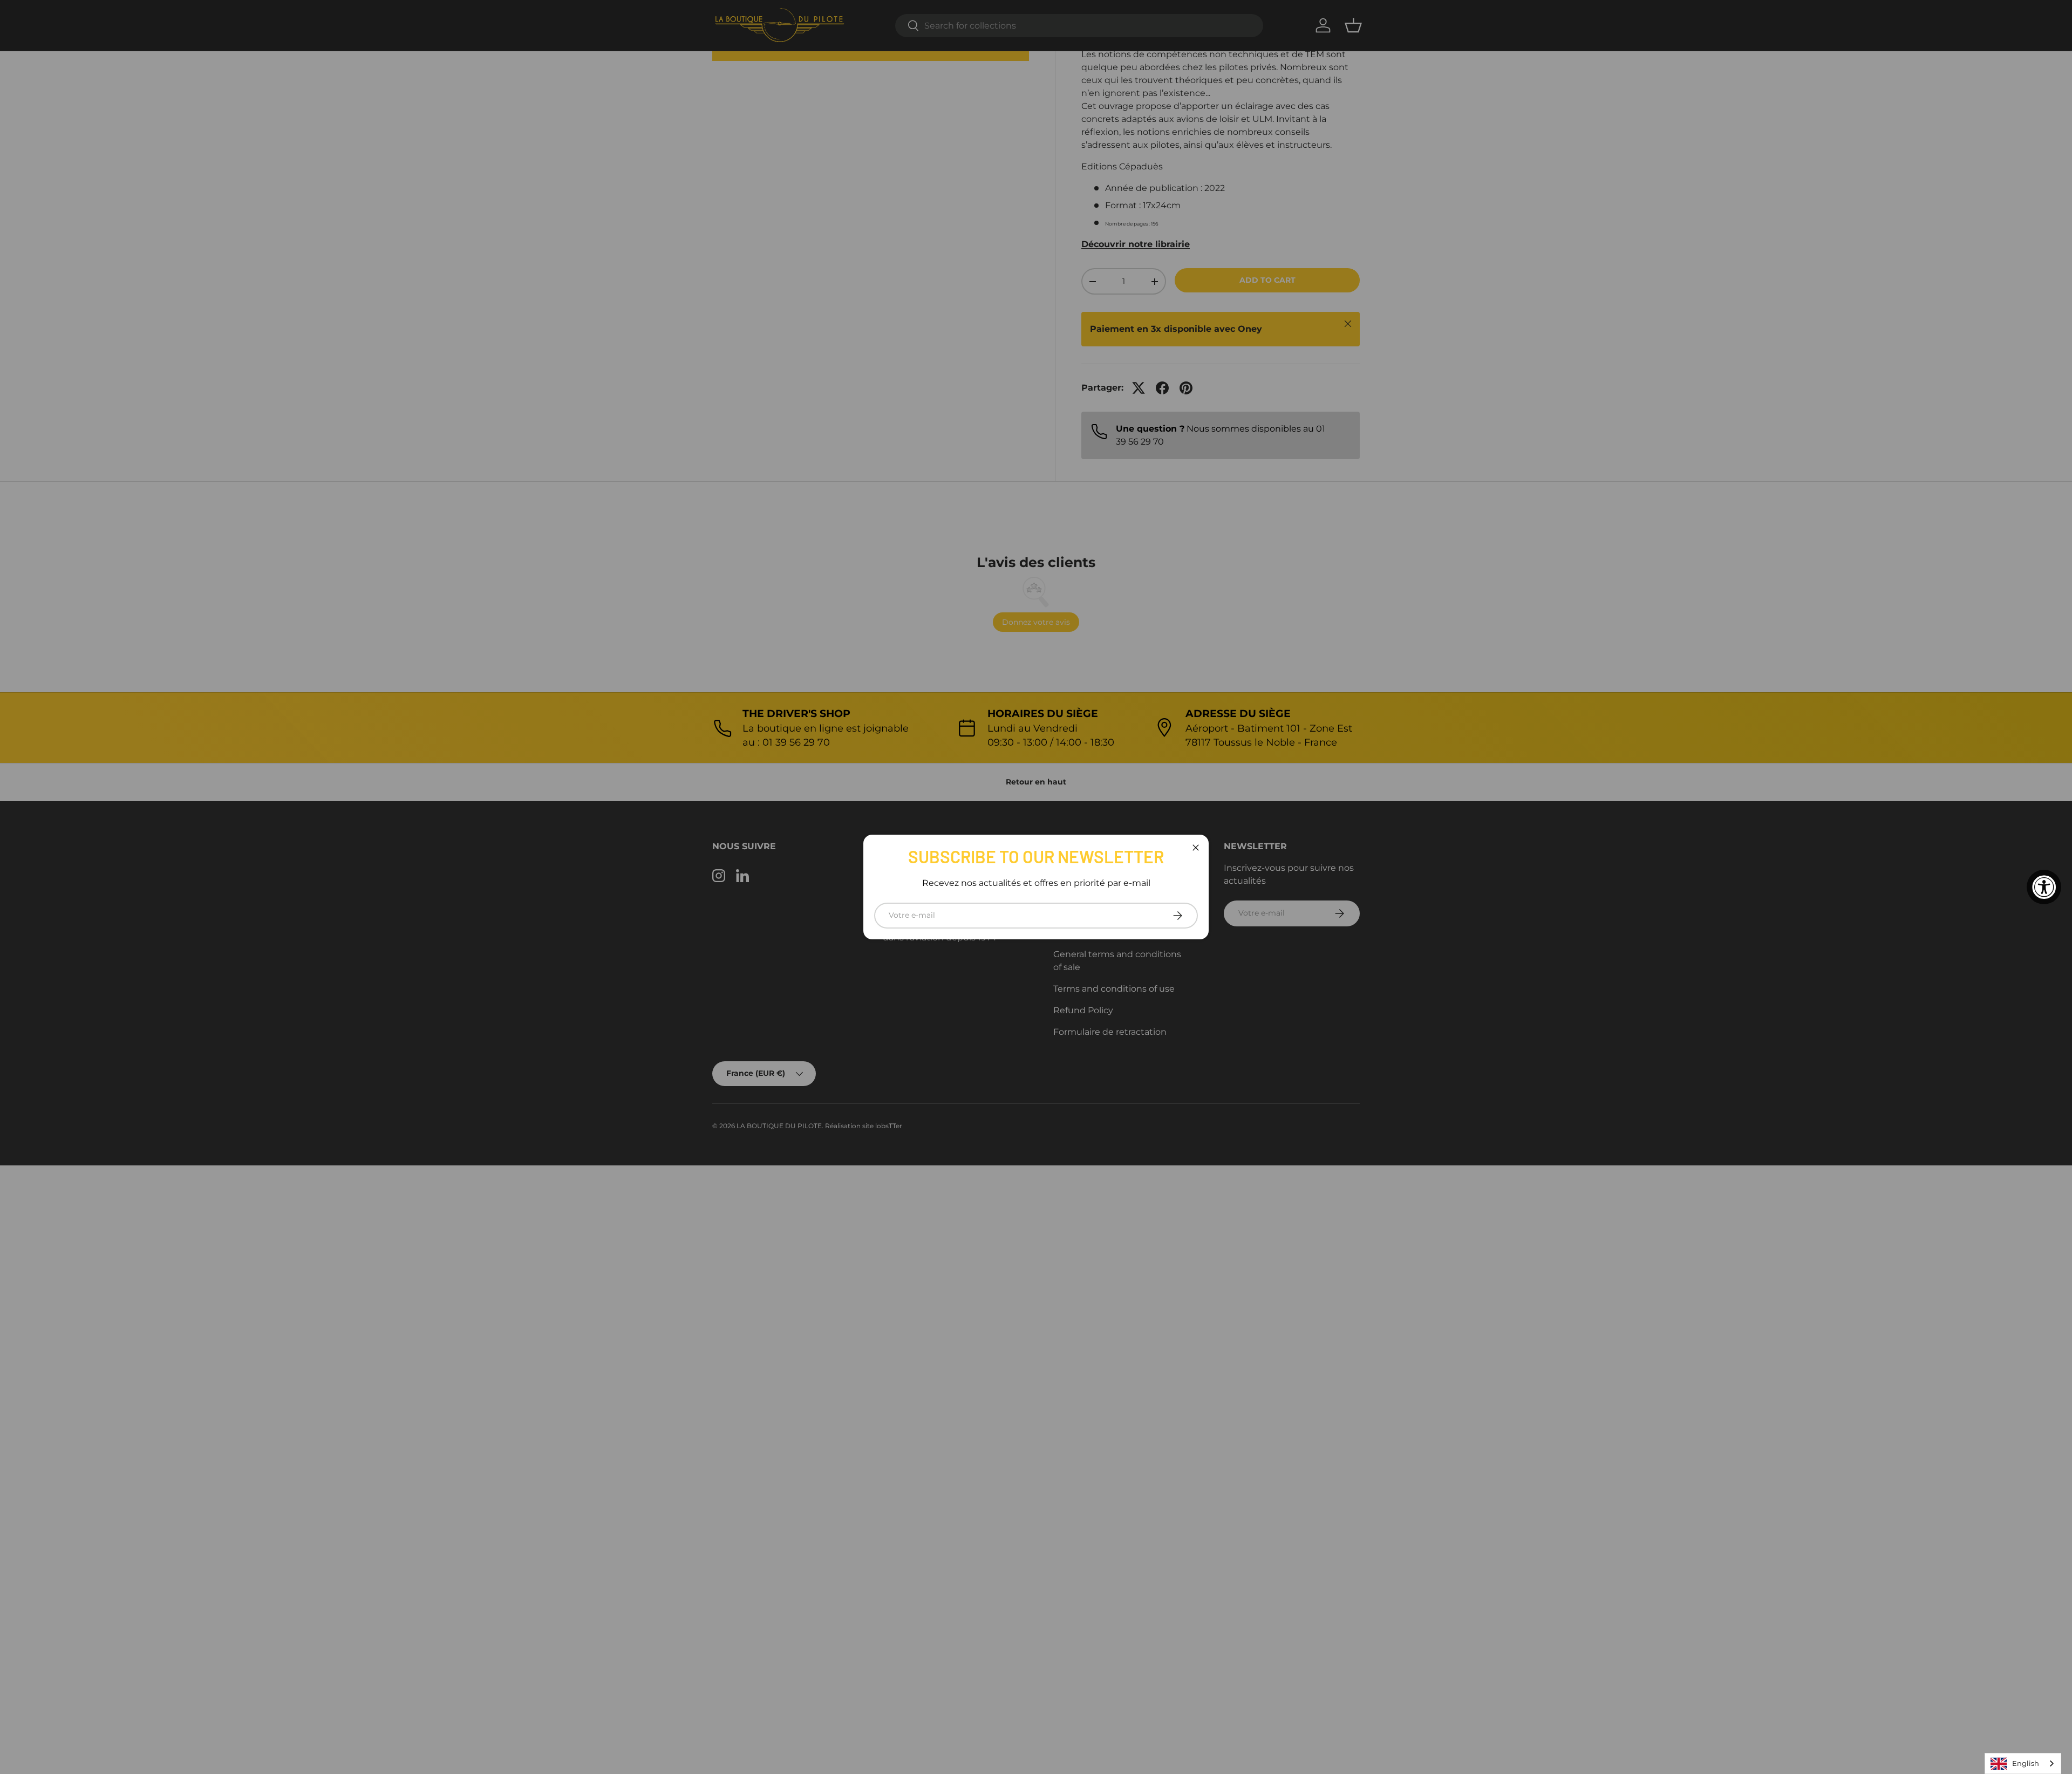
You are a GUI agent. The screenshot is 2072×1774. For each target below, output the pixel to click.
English (2026, 1763)
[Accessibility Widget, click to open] (2044, 887)
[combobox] (2023, 1763)
